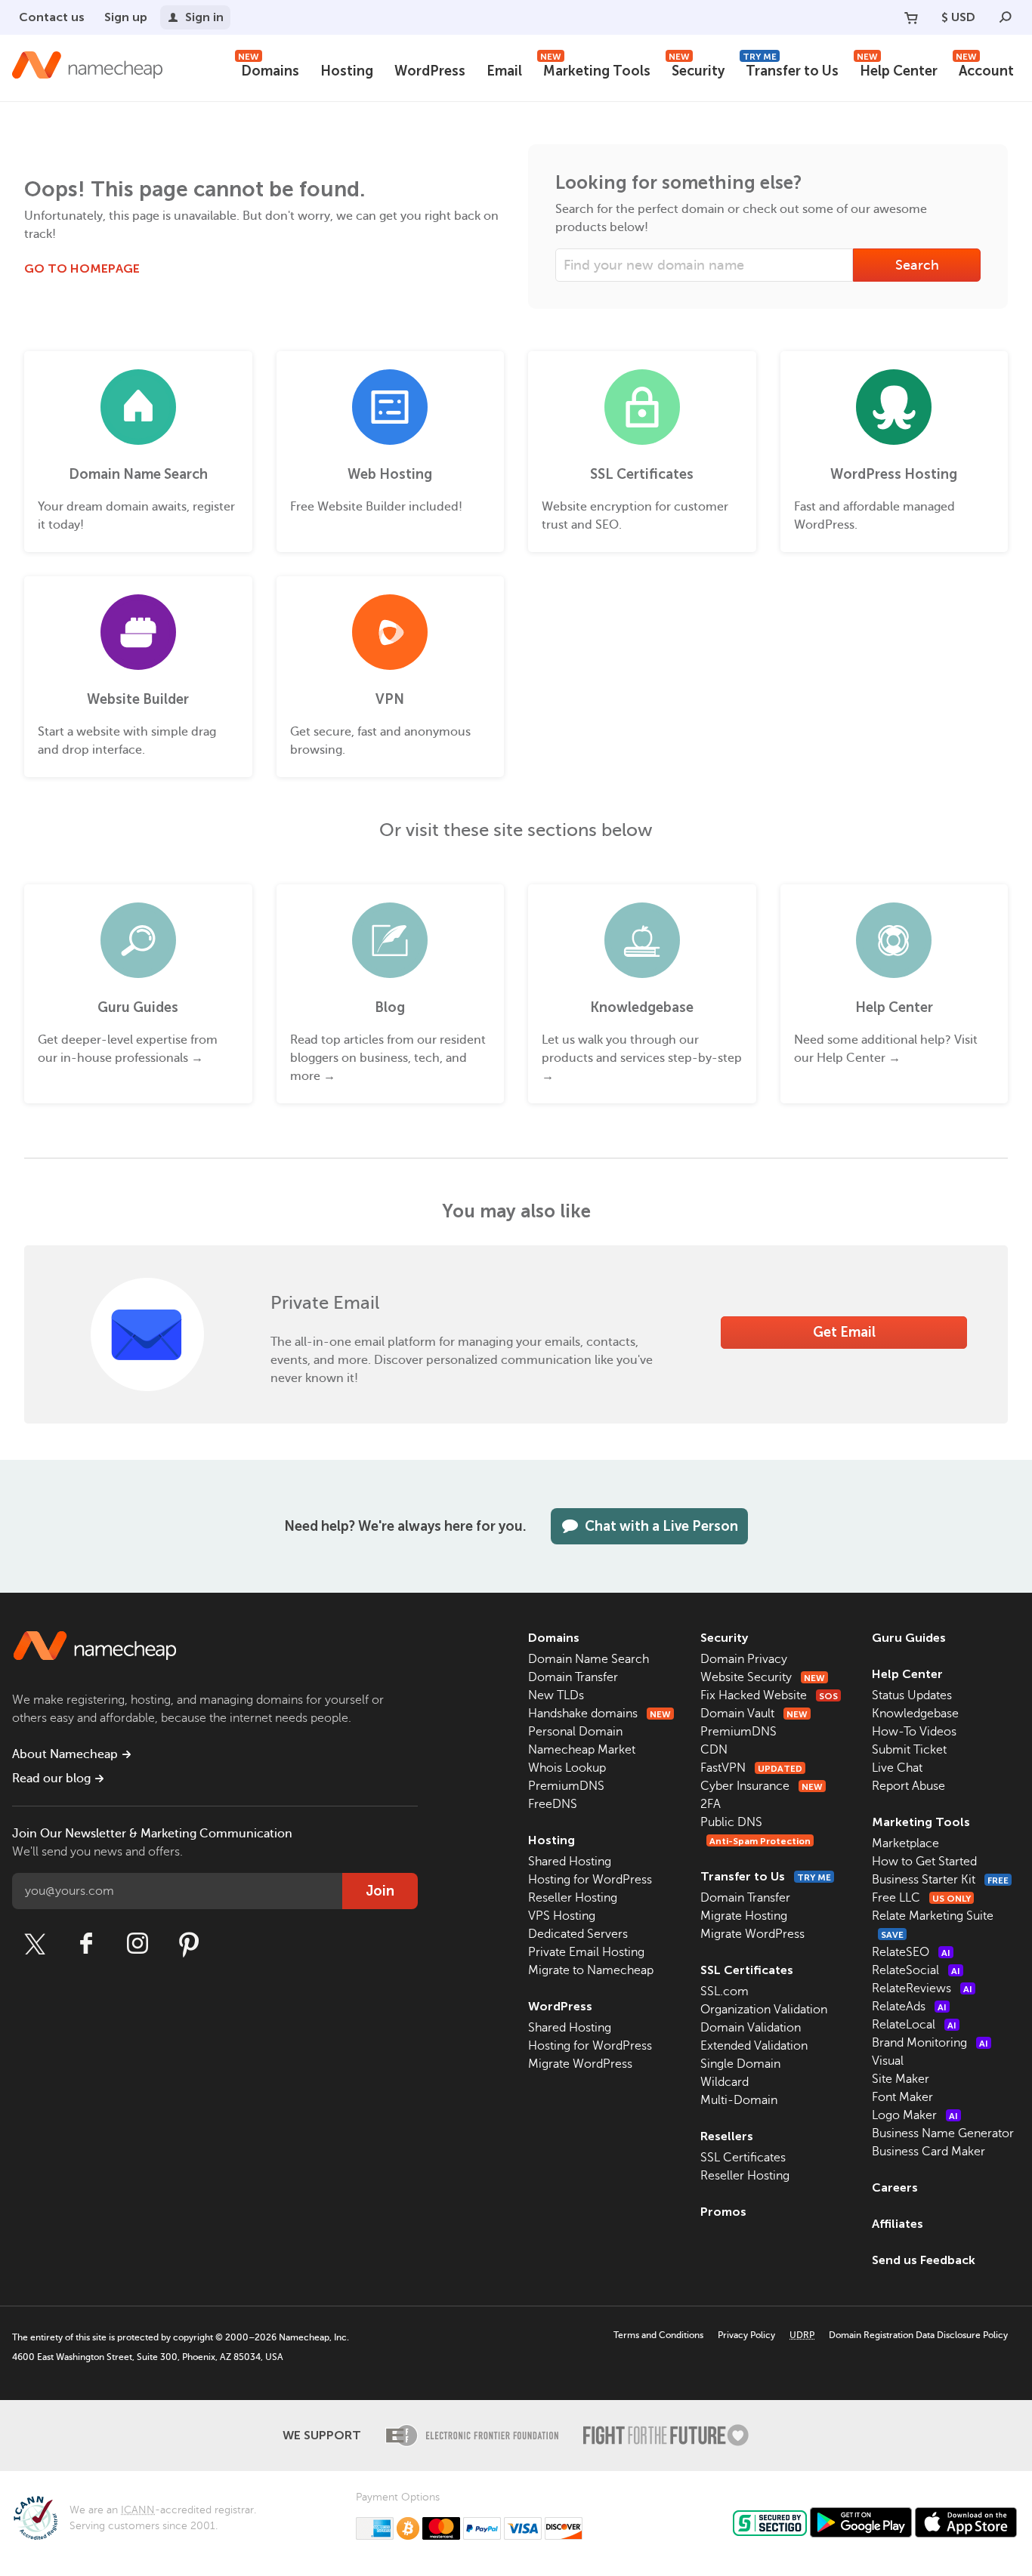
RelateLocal (914, 2025)
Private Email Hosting (586, 1952)
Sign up (126, 17)
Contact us (52, 17)
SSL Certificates (747, 1970)
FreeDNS (553, 1804)
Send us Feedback (924, 2260)
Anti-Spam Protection (760, 1841)
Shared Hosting (570, 1862)
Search (917, 265)
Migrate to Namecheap (591, 1970)
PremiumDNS (566, 1786)
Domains (269, 69)
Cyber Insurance (762, 1786)
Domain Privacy (744, 1659)
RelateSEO (911, 1952)
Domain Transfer (573, 1677)
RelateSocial (916, 1970)
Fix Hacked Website (769, 1695)
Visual (888, 2061)
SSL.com (725, 1991)
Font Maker (902, 2097)
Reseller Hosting (573, 1898)
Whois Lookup (567, 1768)
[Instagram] (137, 1944)
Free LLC (921, 1898)
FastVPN (751, 1768)
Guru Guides (909, 1638)
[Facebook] (86, 1944)
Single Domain (740, 2064)
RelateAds (909, 2007)
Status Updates (912, 1695)
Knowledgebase (915, 1714)
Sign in (204, 17)
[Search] (1006, 17)
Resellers (727, 2136)
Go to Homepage (82, 268)
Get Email (844, 1332)
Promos (723, 2212)
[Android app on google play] (861, 2522)
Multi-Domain (739, 2100)
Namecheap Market (582, 1750)
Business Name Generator (943, 2133)
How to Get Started (924, 1862)
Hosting (347, 71)
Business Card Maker (928, 2152)
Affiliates (898, 2224)
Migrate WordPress (580, 2064)
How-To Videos (914, 1732)
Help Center (897, 69)
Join (380, 1891)
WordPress (430, 71)
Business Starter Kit (940, 1880)
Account (985, 69)
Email (504, 71)
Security (697, 69)
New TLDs (556, 1695)
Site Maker (901, 2079)
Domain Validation (751, 2028)
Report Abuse (908, 1786)
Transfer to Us (791, 69)
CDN (714, 1750)
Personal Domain (575, 1732)
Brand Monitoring (930, 2043)
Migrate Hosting (744, 1916)
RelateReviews (922, 1988)
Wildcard (725, 2082)
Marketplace (905, 1843)
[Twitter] (35, 1944)
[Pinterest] (189, 1944)
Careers (895, 2187)
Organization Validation (764, 2010)
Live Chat (897, 1768)
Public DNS (731, 1822)
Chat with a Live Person (661, 1526)
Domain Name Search (589, 1659)
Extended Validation (754, 2046)
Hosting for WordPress (590, 1880)
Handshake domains (599, 1714)
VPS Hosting (562, 1916)
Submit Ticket (909, 1750)
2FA (711, 1804)
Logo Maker (915, 2115)
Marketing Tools (595, 69)
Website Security (763, 1677)
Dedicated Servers (578, 1934)
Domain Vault (754, 1714)
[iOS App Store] (966, 2522)
